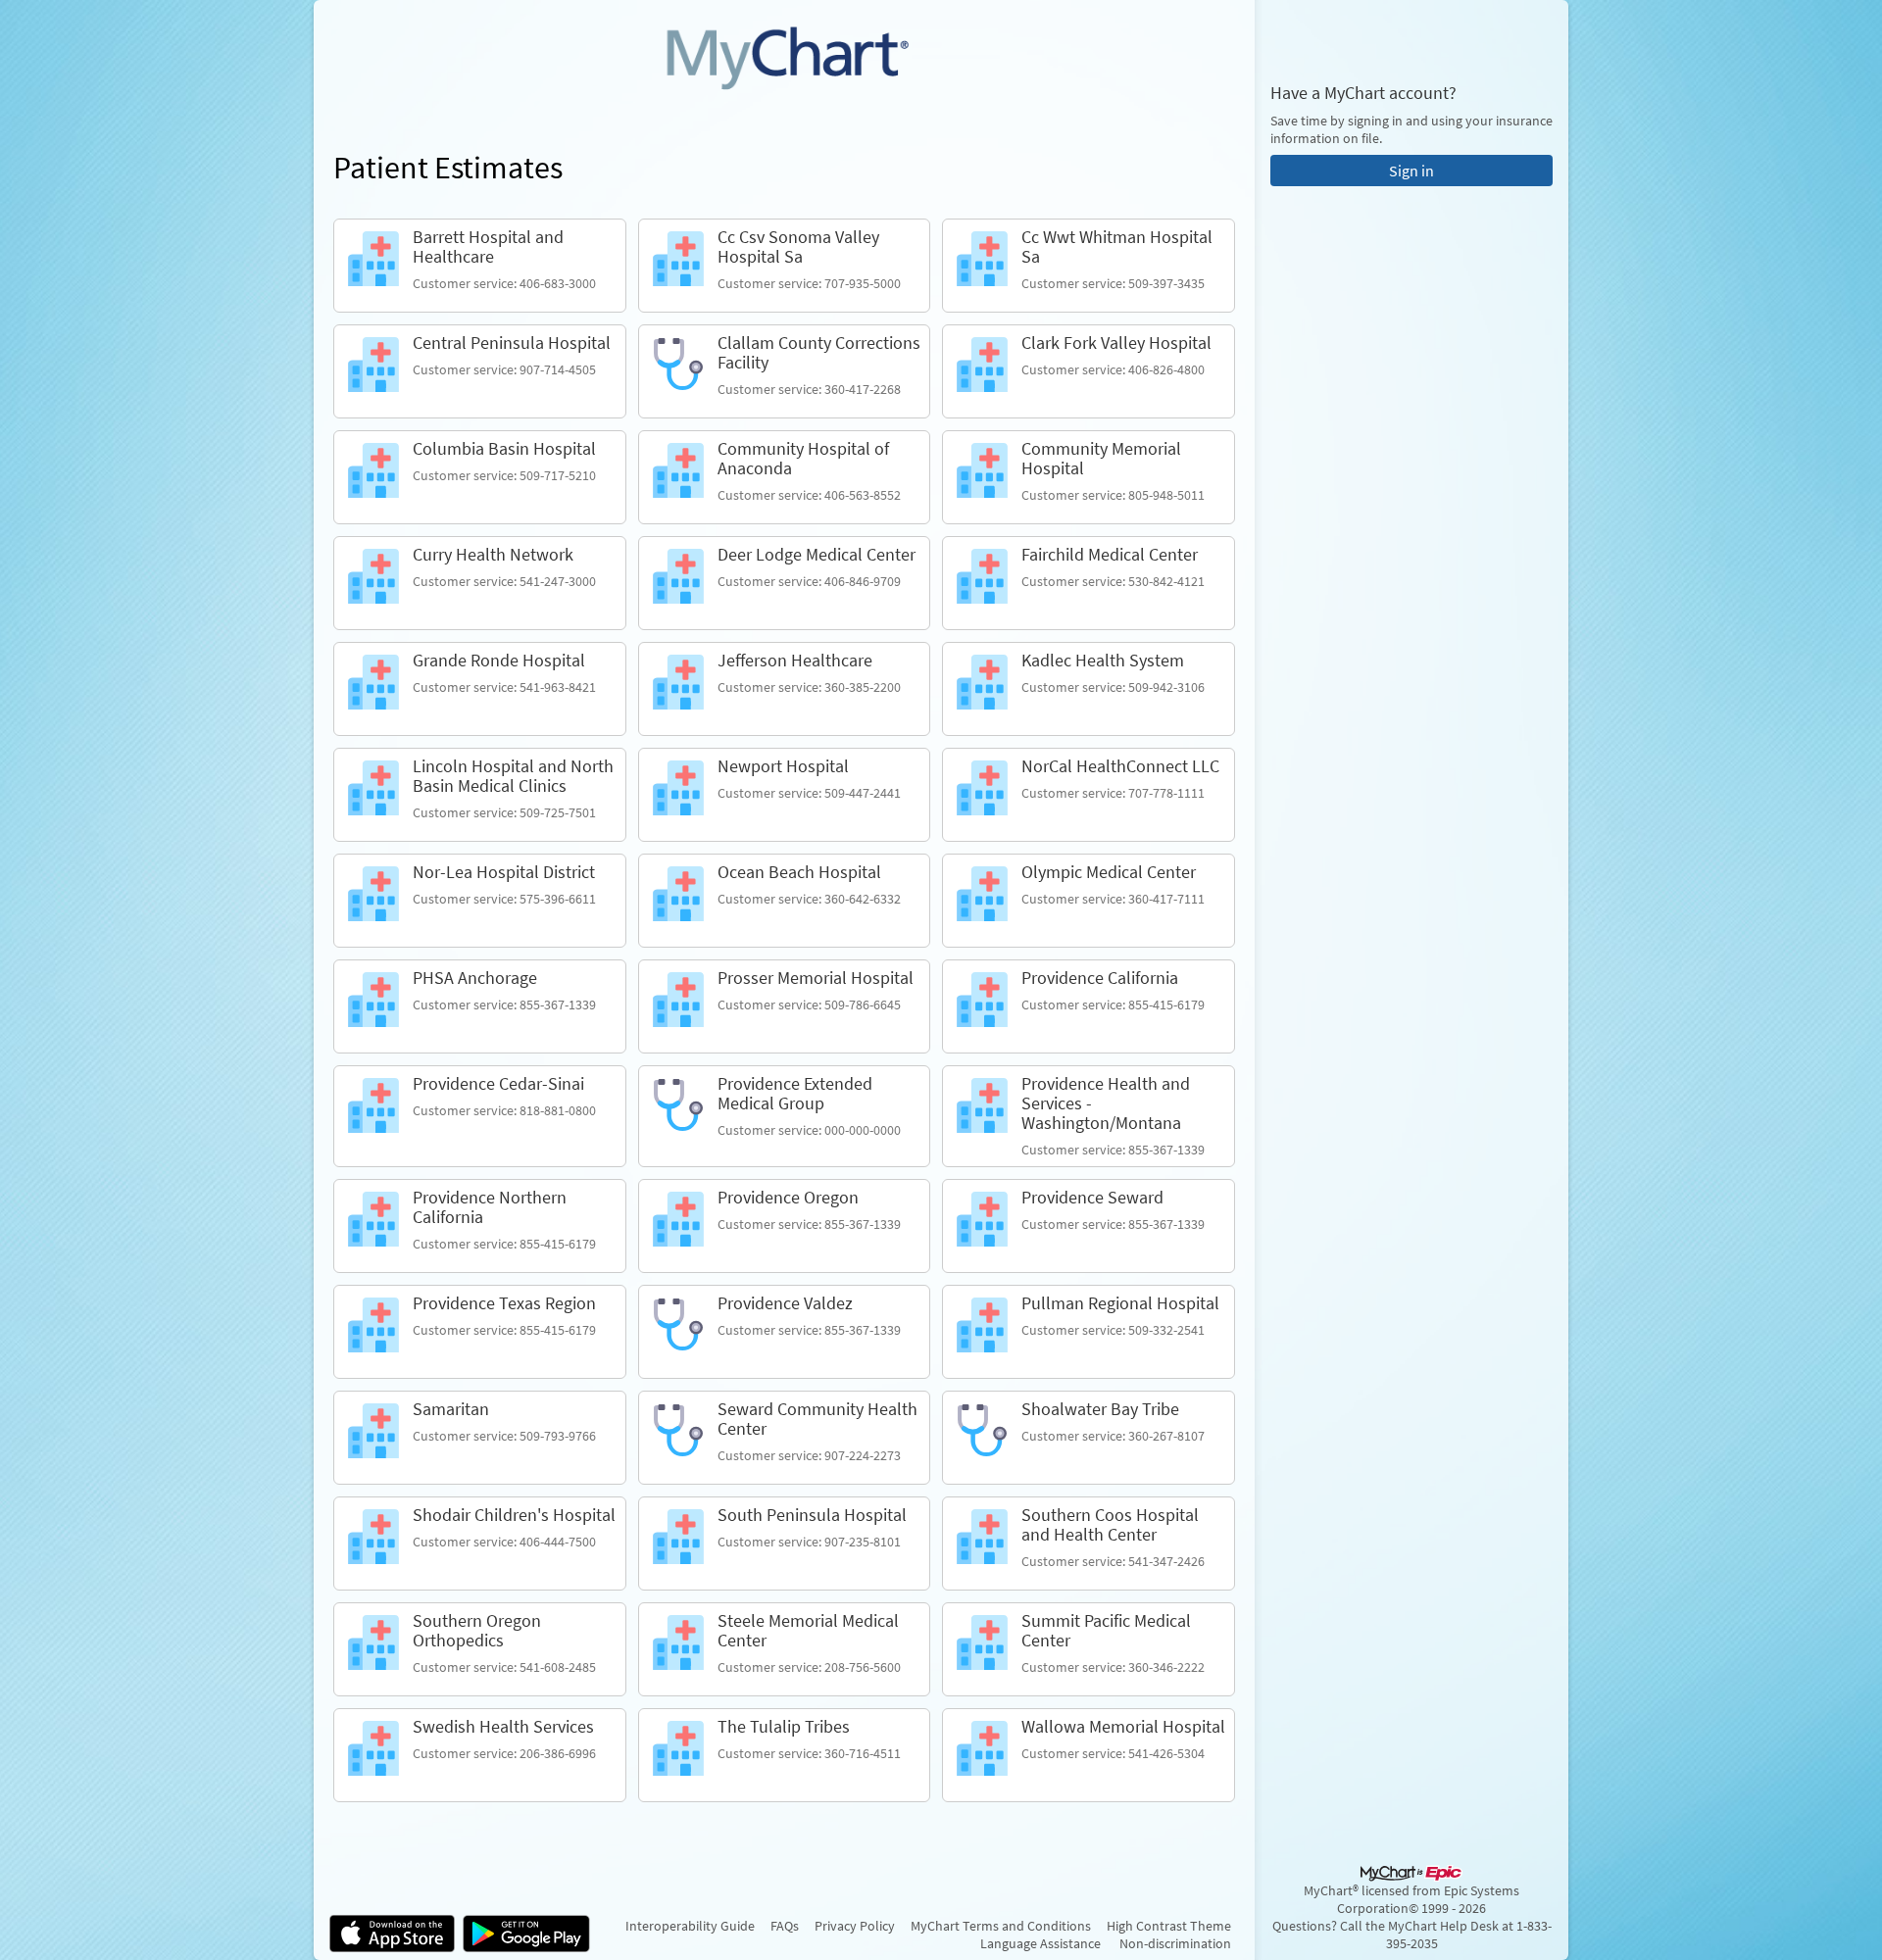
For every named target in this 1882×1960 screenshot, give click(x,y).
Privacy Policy (855, 1926)
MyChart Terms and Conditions (1001, 1926)
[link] (480, 266)
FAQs (785, 1926)
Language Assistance (1040, 1943)
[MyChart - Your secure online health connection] (784, 55)
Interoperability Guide (690, 1926)
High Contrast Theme (1169, 1926)
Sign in (1411, 171)
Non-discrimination (1175, 1943)
